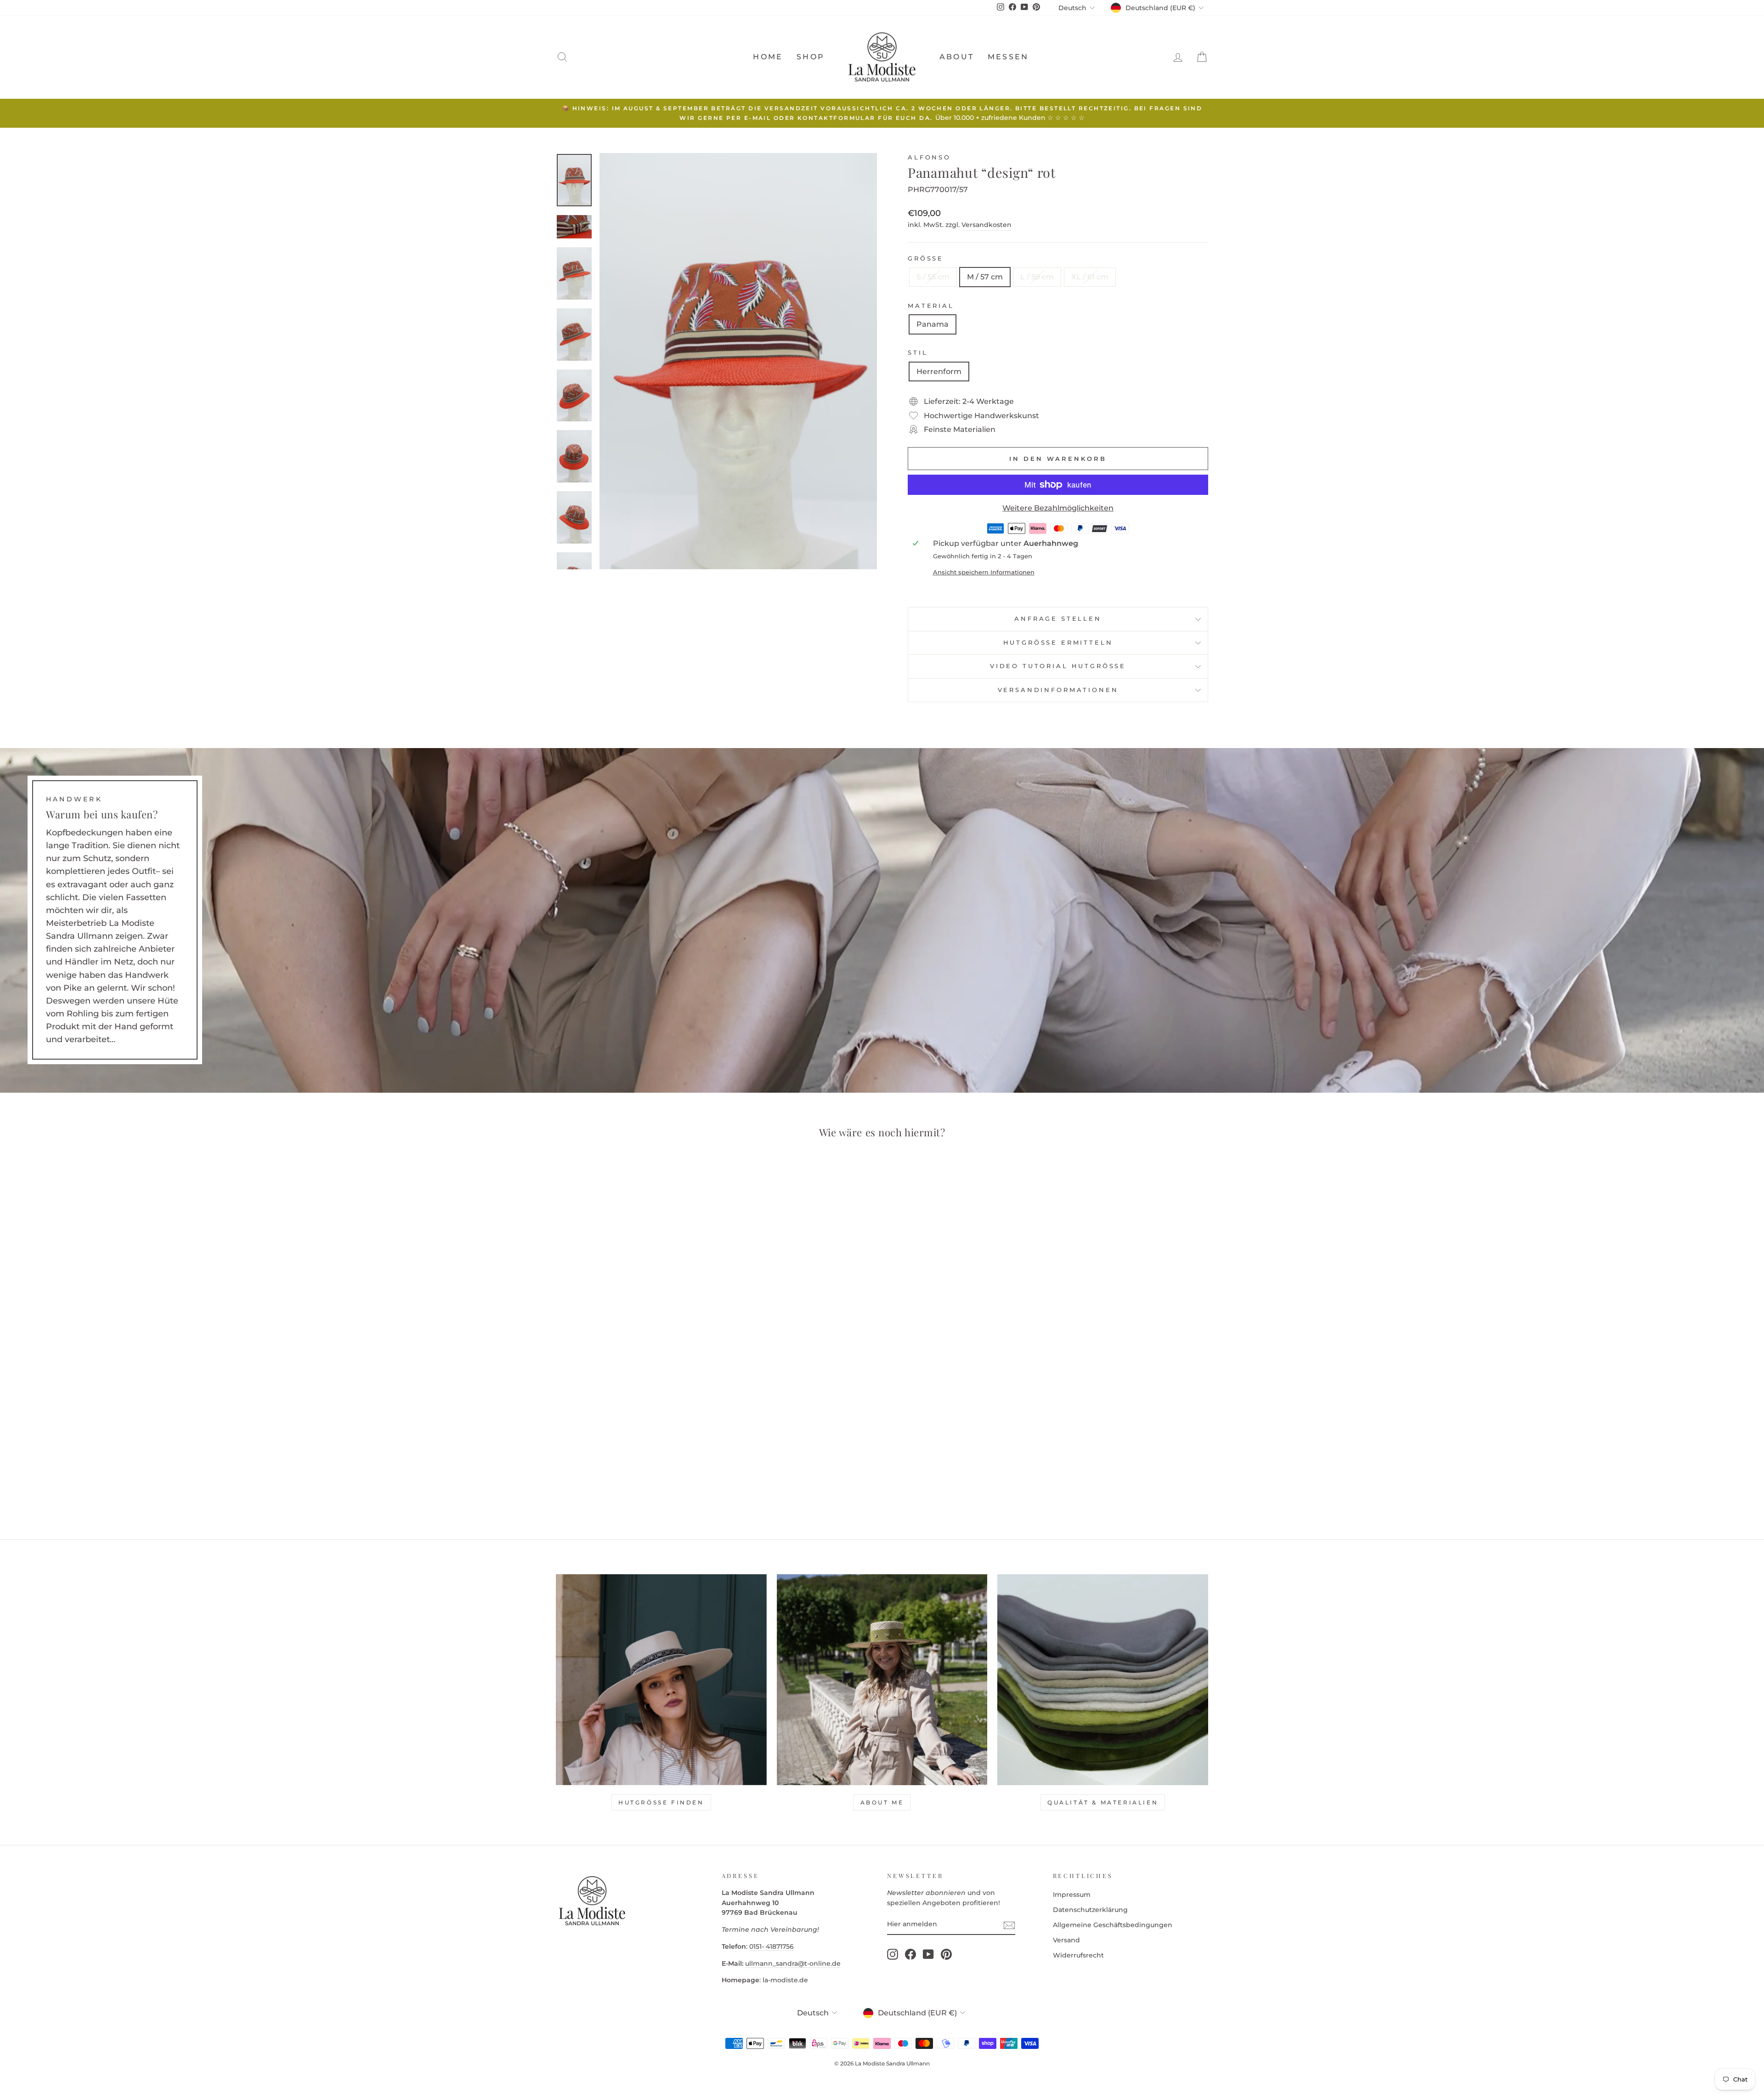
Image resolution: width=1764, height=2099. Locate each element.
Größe (926, 258)
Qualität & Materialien (1103, 1802)
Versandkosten (987, 225)
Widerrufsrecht (1078, 1955)
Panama (933, 324)
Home (768, 57)
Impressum (1072, 1895)
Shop (811, 57)
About (957, 57)
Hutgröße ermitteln (1058, 643)
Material (931, 306)
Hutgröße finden (661, 1802)
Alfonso (929, 157)
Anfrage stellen (1058, 619)
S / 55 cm (933, 277)
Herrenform (939, 372)
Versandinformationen (1058, 690)
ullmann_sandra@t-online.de (793, 1963)
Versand (1066, 1940)
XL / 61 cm (1090, 277)
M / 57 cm (985, 277)
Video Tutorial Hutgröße (1058, 666)
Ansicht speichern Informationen (984, 572)
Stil (918, 353)
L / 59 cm (1037, 277)
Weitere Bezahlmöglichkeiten (1058, 508)
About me (882, 1802)
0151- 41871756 (772, 1946)
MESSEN (1008, 57)
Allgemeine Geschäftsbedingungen (1113, 1925)
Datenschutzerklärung (1090, 1910)
